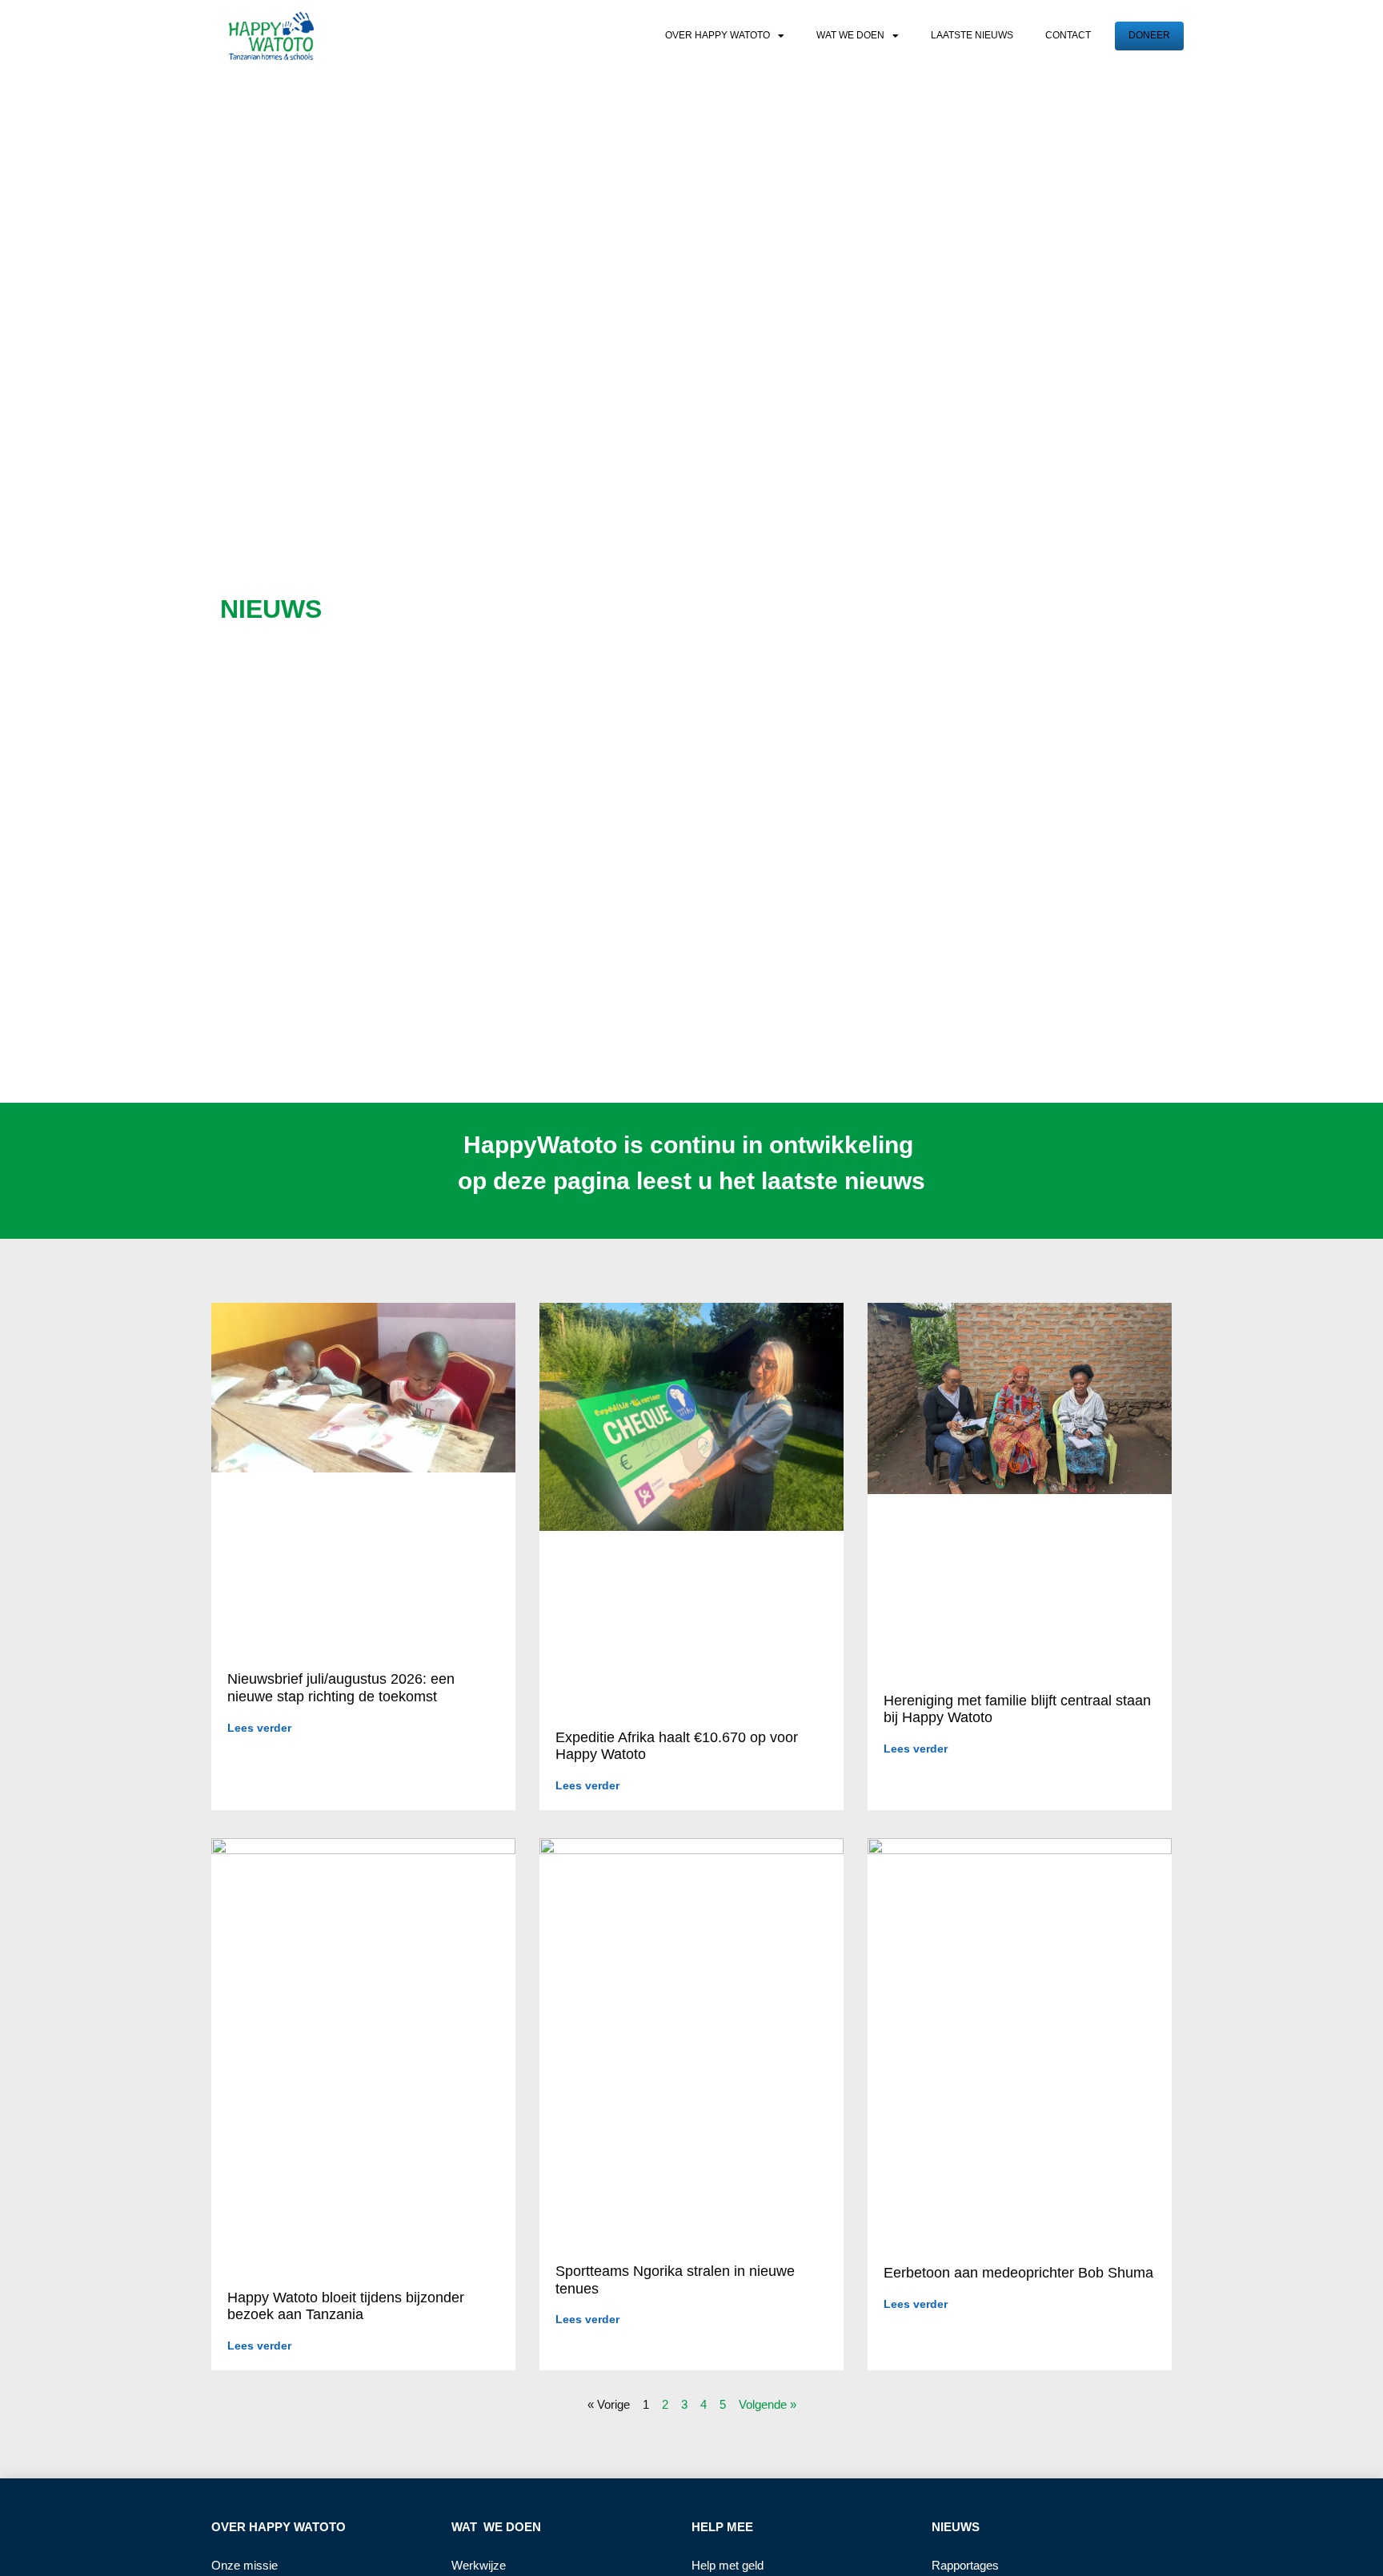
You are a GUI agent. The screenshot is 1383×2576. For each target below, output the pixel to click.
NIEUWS (956, 2527)
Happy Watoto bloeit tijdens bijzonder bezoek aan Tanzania (346, 2306)
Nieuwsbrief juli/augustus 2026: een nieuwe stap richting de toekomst (341, 1688)
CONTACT (1068, 35)
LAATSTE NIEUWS (972, 35)
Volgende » (768, 2404)
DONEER (1149, 35)
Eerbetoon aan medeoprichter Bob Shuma (1018, 2273)
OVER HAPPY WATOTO (279, 2527)
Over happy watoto (718, 35)
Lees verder (259, 1728)
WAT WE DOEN (850, 35)
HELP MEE (722, 2527)
